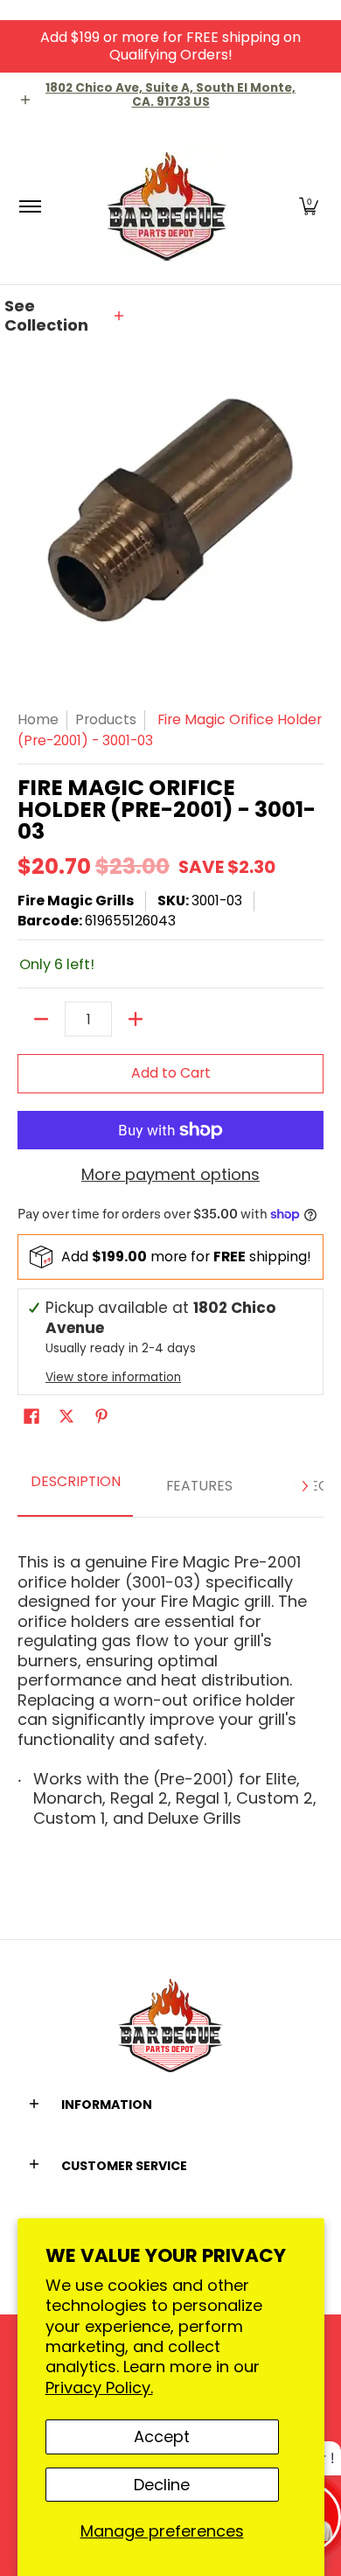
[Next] (304, 1486)
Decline (162, 2485)
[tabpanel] (170, 1684)
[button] (309, 206)
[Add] (136, 1019)
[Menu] (29, 206)
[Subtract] (41, 1019)
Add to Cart (171, 1073)
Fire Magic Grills (76, 901)
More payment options (170, 1175)
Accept (162, 2436)
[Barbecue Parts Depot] (168, 206)
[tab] (75, 1487)
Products (106, 719)
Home (38, 719)
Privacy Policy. (99, 2388)
